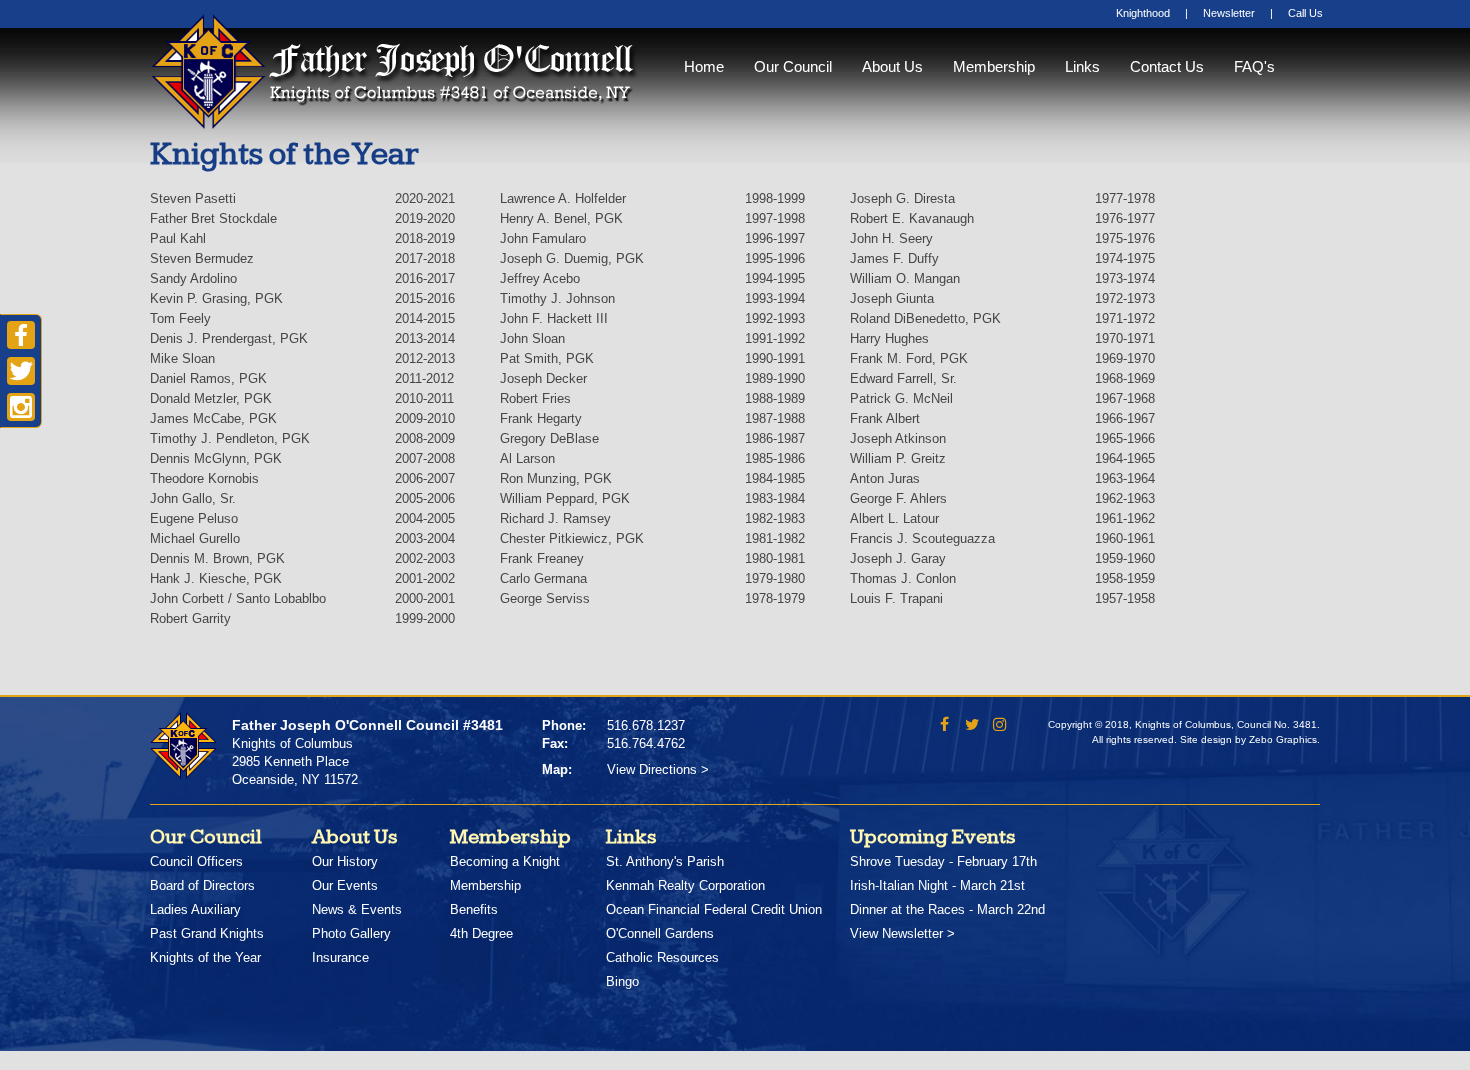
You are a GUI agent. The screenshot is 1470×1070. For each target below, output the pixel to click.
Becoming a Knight (505, 861)
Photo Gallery (351, 933)
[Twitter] (972, 727)
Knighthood (1143, 13)
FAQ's (1254, 66)
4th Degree (481, 933)
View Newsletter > (902, 933)
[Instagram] (1000, 727)
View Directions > (658, 769)
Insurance (340, 957)
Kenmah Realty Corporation (685, 885)
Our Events (345, 885)
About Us (892, 66)
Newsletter (1229, 13)
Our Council (793, 66)
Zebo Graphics (1283, 739)
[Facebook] (945, 727)
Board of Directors (202, 885)
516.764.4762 (646, 743)
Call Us (1305, 13)
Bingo (622, 981)
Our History (345, 861)
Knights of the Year (205, 957)
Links (1082, 66)
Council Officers (196, 861)
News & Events (357, 909)
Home (704, 66)
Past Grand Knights (207, 933)
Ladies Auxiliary (195, 909)
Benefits (474, 909)
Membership (994, 66)
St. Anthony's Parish (665, 861)
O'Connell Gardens (660, 933)
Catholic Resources (662, 957)
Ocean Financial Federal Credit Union (714, 909)
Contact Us (1167, 66)
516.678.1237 (646, 725)
